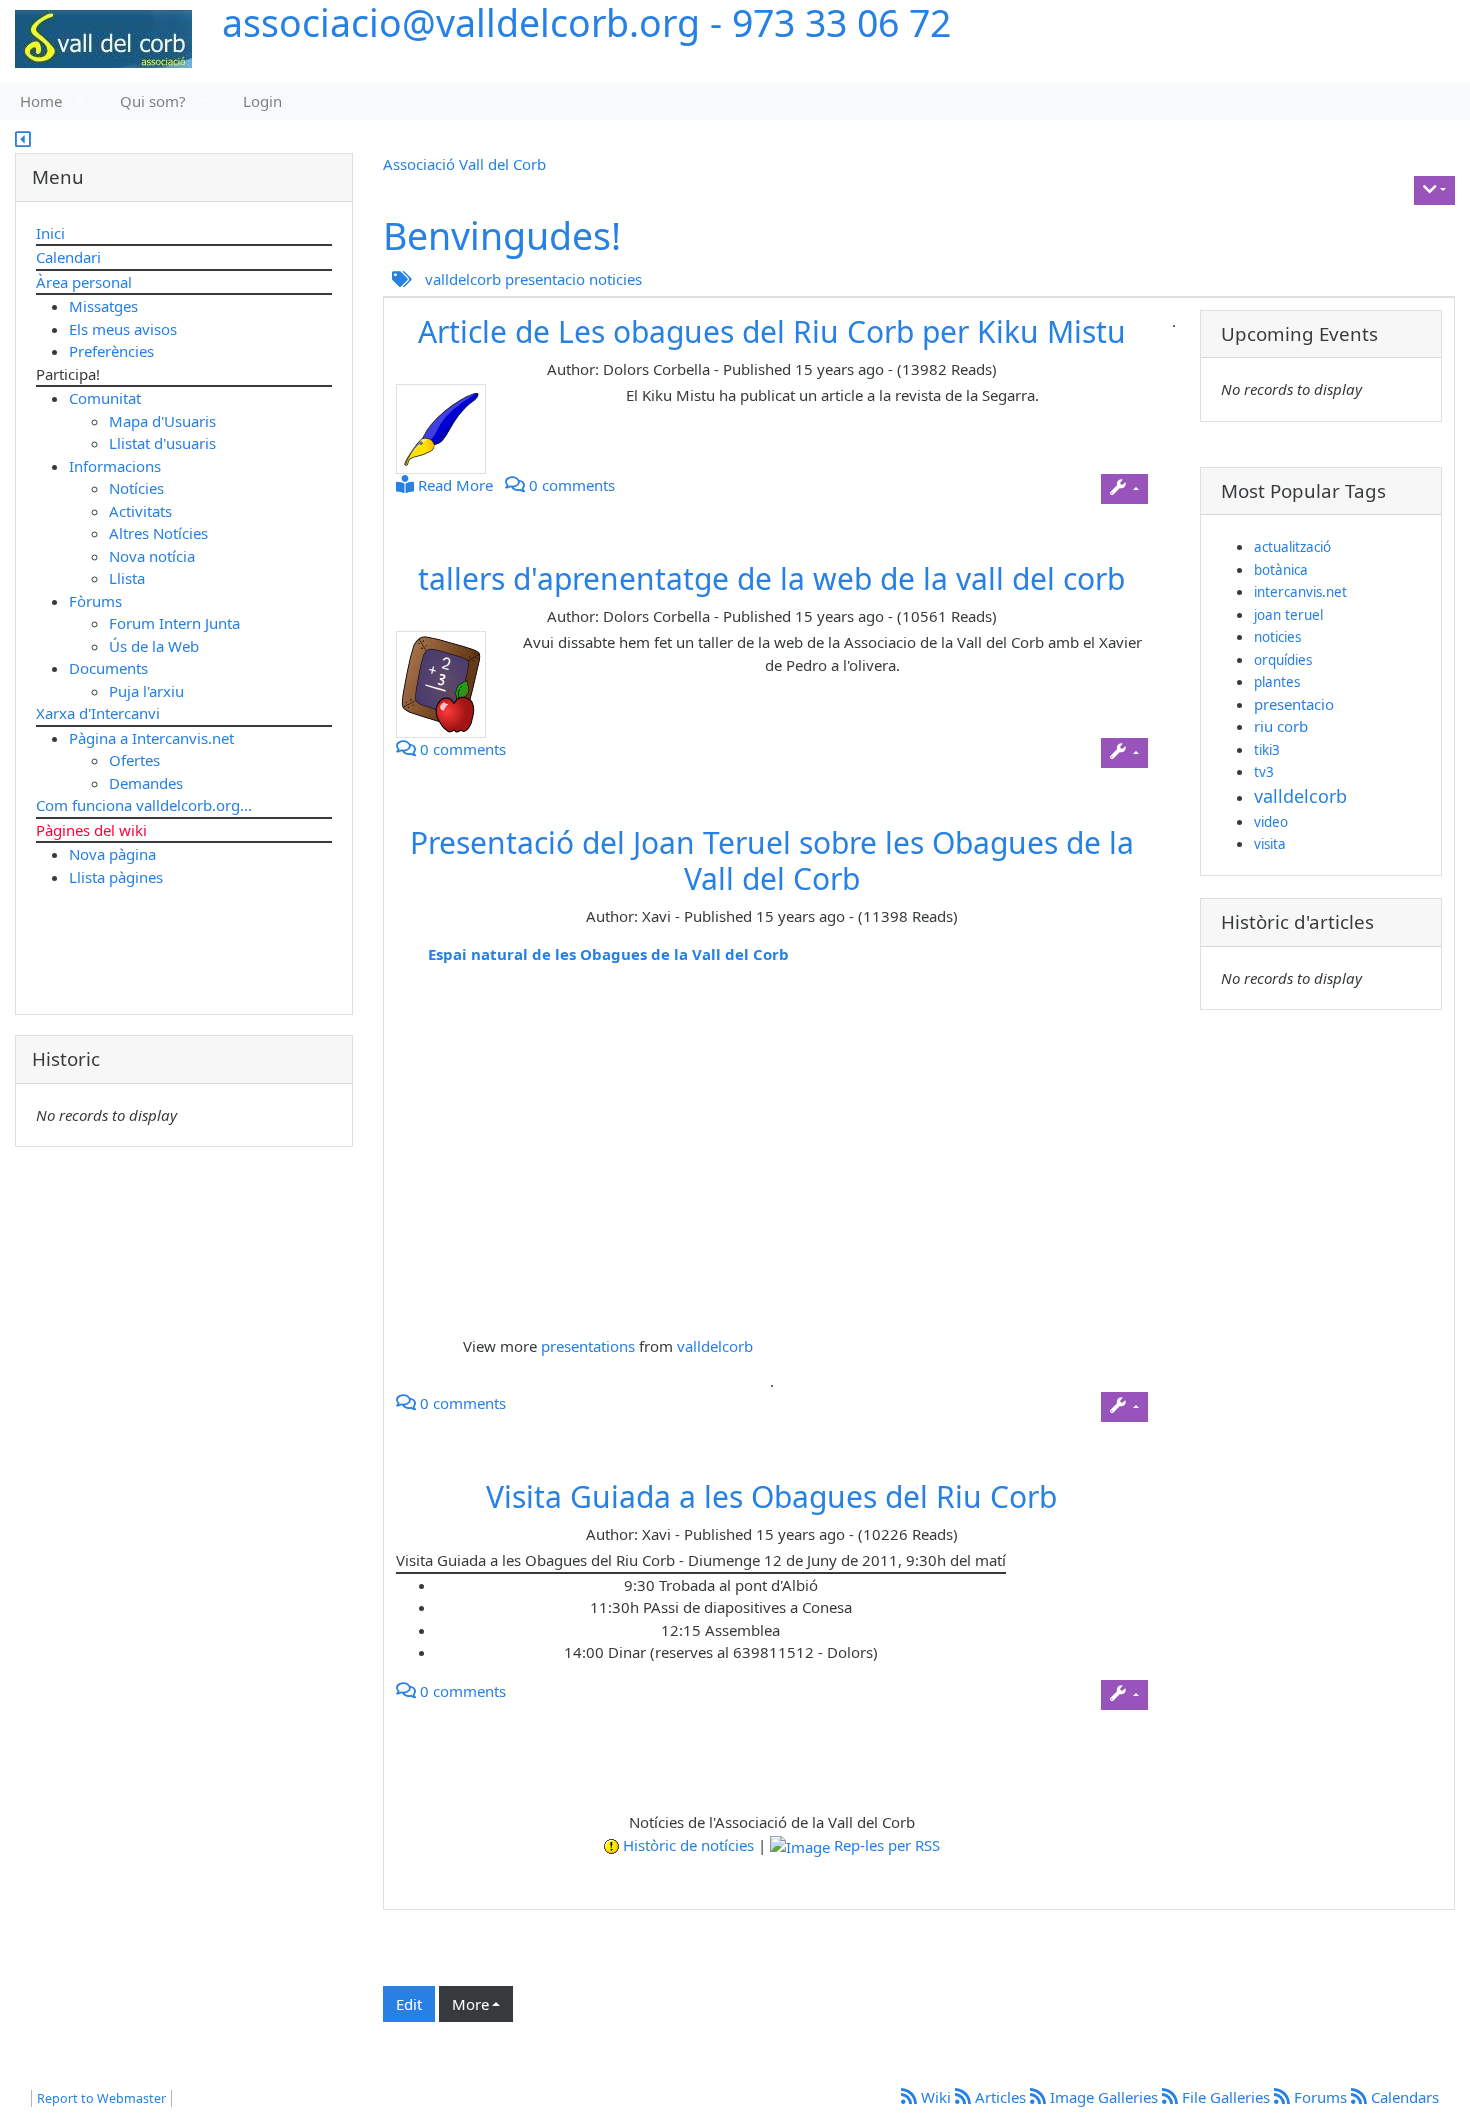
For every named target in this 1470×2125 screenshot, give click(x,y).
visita (1270, 844)
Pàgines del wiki (91, 830)
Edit (409, 2004)
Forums (1320, 2097)
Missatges (103, 306)
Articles (1000, 2097)
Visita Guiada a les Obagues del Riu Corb (771, 1496)
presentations (588, 1346)
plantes (1277, 682)
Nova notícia (152, 556)
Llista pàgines (116, 877)
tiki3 (1267, 750)
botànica (1281, 570)
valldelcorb (463, 279)
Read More (453, 485)
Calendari (68, 257)
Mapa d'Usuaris (162, 421)
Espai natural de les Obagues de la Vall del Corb (608, 954)
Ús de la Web (154, 646)
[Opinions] (449, 429)
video (1271, 822)
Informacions (115, 466)
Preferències (111, 351)
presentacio (545, 279)
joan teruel (1288, 615)
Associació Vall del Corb (464, 164)
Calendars (1403, 2097)
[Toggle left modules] (23, 141)
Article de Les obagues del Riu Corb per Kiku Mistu (772, 331)
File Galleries (1226, 2097)
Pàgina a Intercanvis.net (151, 738)
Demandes (146, 783)
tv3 (1264, 772)
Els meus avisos (123, 329)
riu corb (1281, 726)
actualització (1292, 547)
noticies (615, 279)
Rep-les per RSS (887, 1845)
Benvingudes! (502, 235)
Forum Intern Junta (174, 623)
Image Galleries (1104, 2097)
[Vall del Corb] (96, 40)
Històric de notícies (688, 1845)
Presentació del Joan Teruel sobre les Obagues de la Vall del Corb (772, 860)
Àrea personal (84, 282)
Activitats (140, 511)
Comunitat (105, 398)
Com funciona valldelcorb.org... (144, 805)
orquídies (1283, 660)
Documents (108, 668)
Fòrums (95, 601)
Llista (127, 578)
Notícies (136, 488)
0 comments (570, 485)
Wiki (936, 2097)
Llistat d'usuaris (162, 443)
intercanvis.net (1300, 592)
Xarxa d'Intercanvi (98, 713)
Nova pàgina (112, 854)
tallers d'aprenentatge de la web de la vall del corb (771, 578)
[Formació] (449, 684)
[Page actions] (1434, 191)
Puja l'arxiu (146, 691)
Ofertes (134, 760)
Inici (50, 233)
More (470, 2004)
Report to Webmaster (101, 2098)
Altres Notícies (158, 533)
